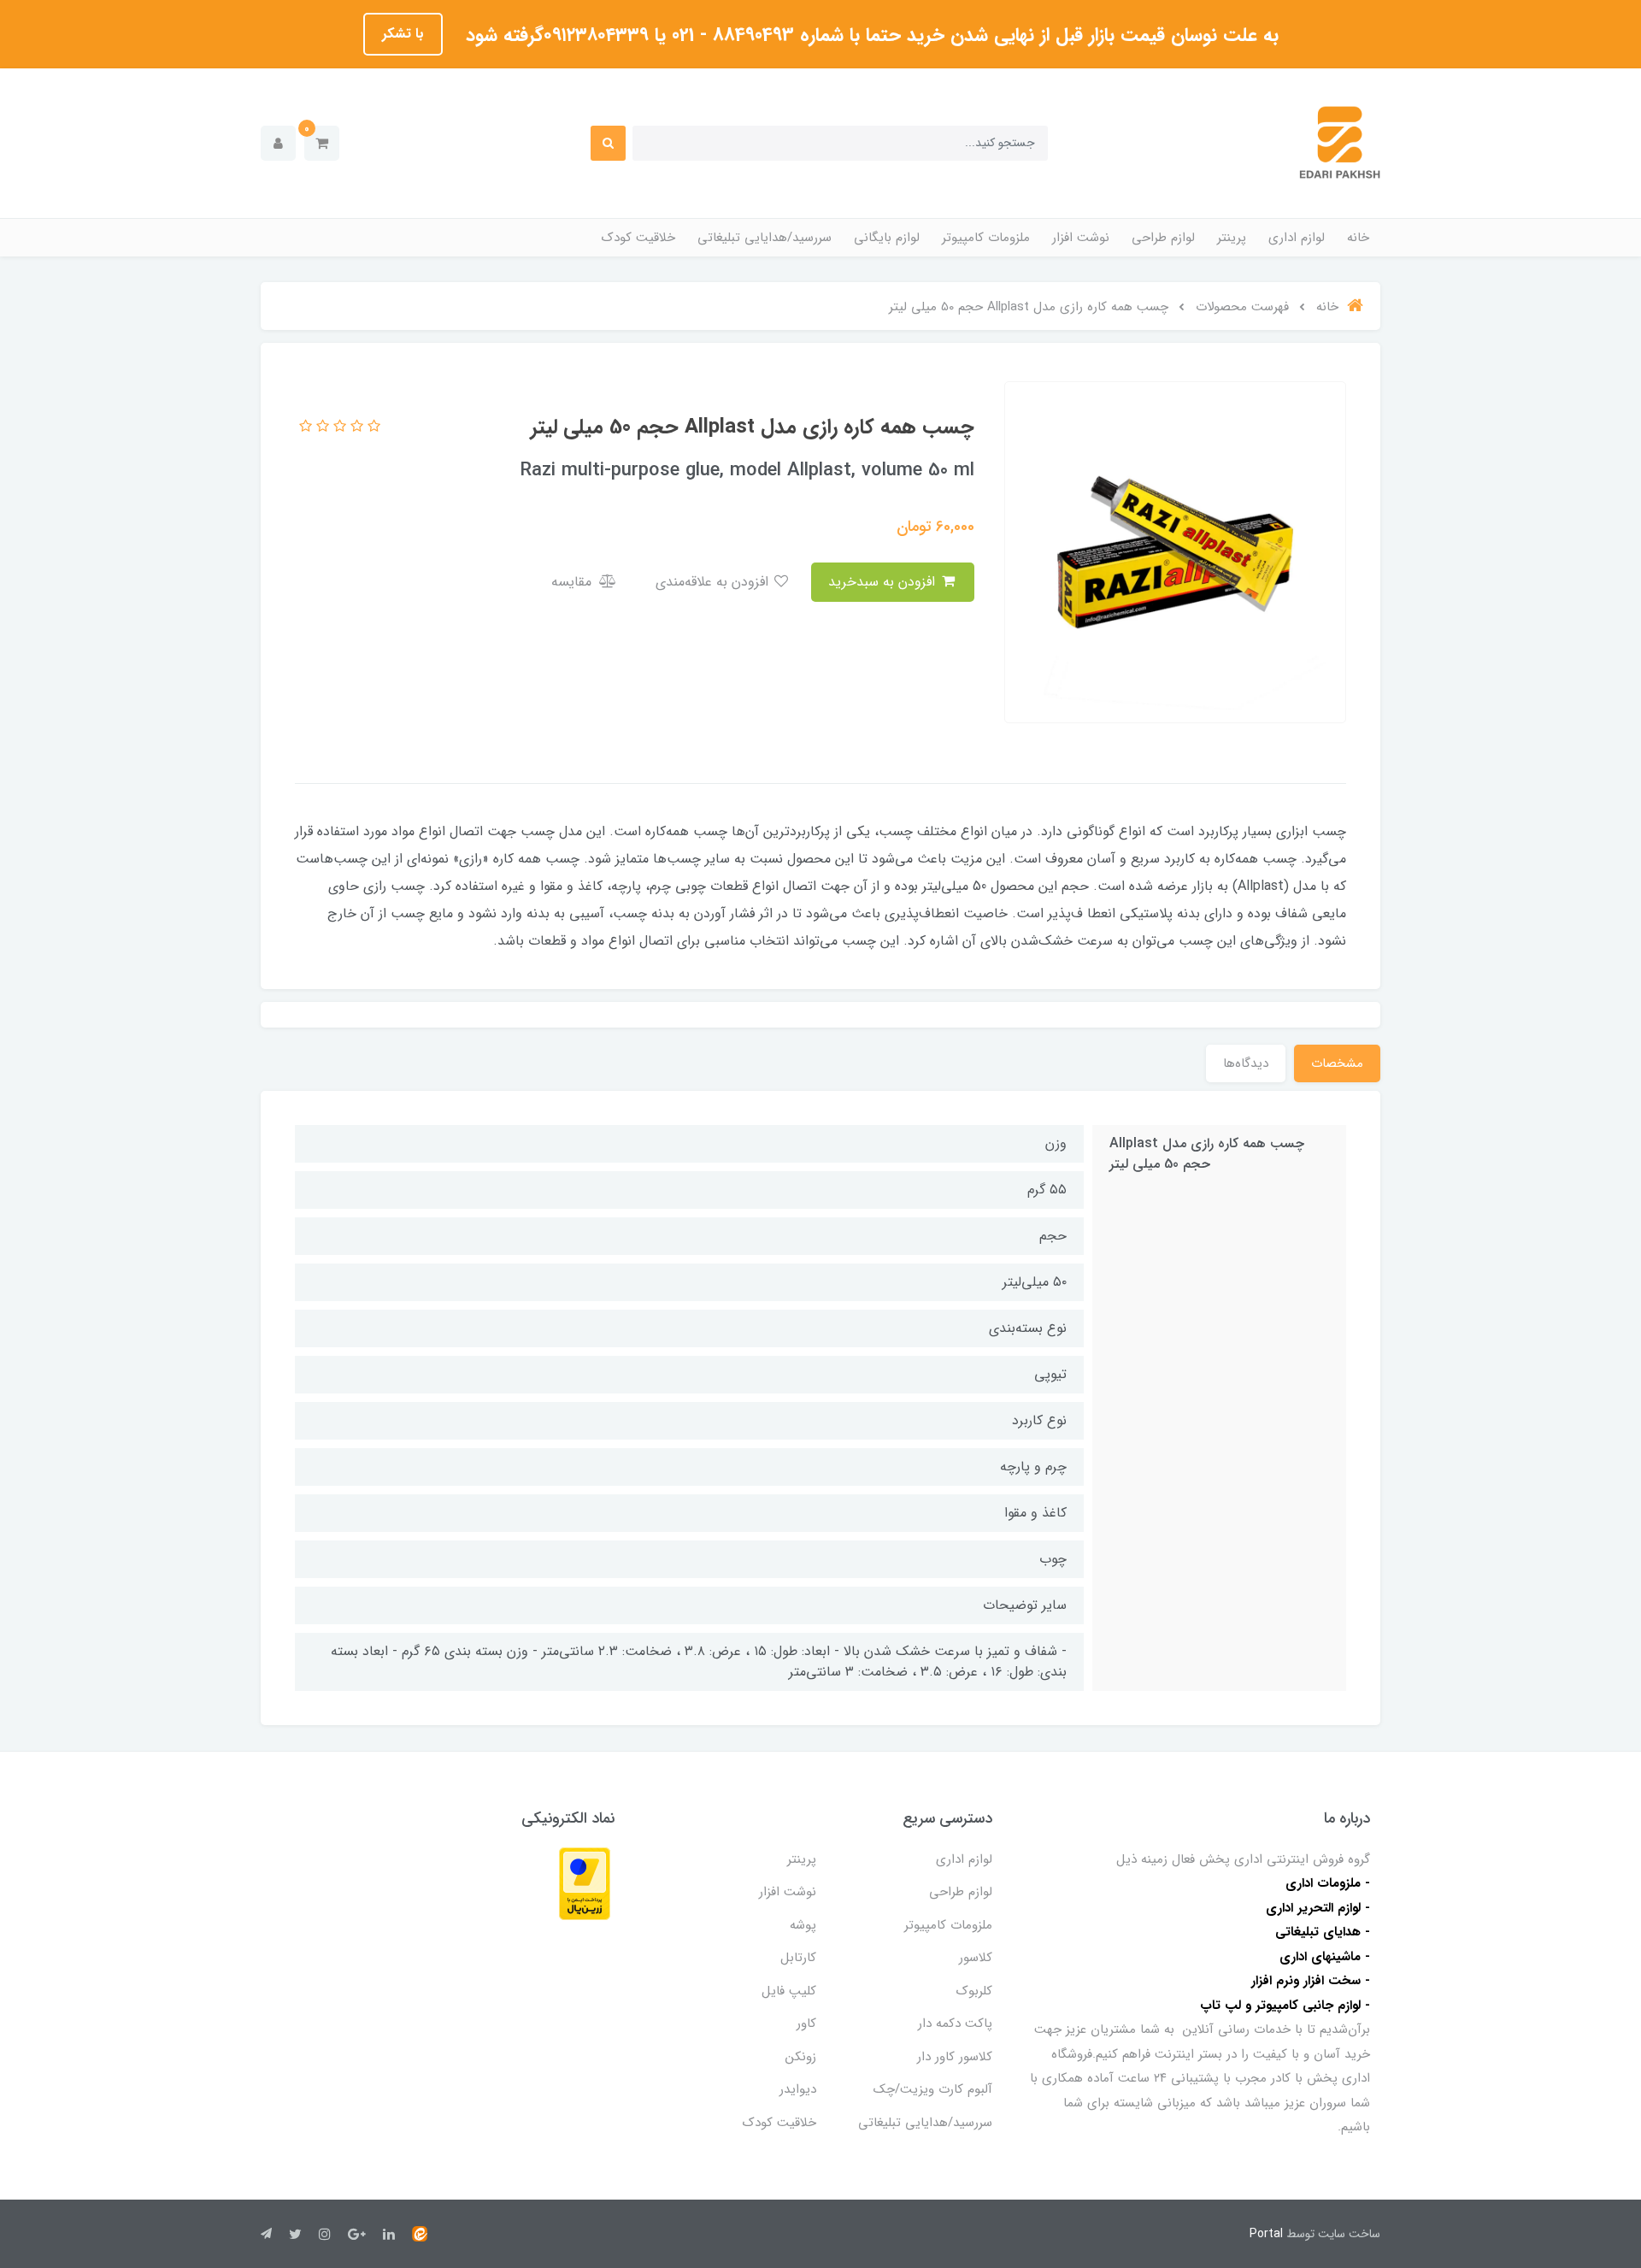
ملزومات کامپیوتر (986, 238)
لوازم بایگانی (887, 238)
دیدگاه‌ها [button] (1246, 1063)
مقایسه (573, 582)
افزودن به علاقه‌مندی (714, 582)
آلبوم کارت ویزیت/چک (933, 2089)
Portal (1266, 2234)
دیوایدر (798, 2089)
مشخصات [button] (1337, 1063)
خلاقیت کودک (638, 238)
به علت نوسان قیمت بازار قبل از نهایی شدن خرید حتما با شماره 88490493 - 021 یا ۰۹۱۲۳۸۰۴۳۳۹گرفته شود (869, 35)
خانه (1358, 238)
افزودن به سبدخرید (884, 582)
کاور (806, 2024)
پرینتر (1232, 238)
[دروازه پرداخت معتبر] (585, 1883)
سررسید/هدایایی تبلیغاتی (765, 238)
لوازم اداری (1297, 238)
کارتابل (798, 1958)
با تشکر (403, 34)
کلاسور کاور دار (955, 2057)
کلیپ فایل (789, 1991)
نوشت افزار (1081, 238)
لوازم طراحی (1163, 238)
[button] (322, 143)
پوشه (803, 1925)
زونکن (801, 2057)
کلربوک (974, 1991)
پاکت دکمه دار (955, 2024)
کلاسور (976, 1958)
